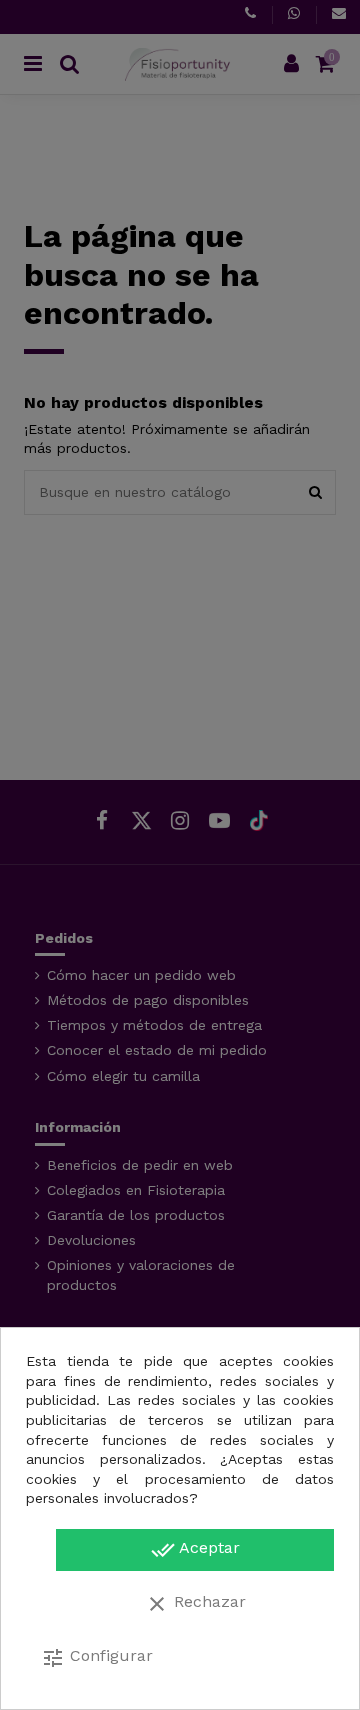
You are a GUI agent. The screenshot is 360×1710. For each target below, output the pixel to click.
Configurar (97, 1658)
